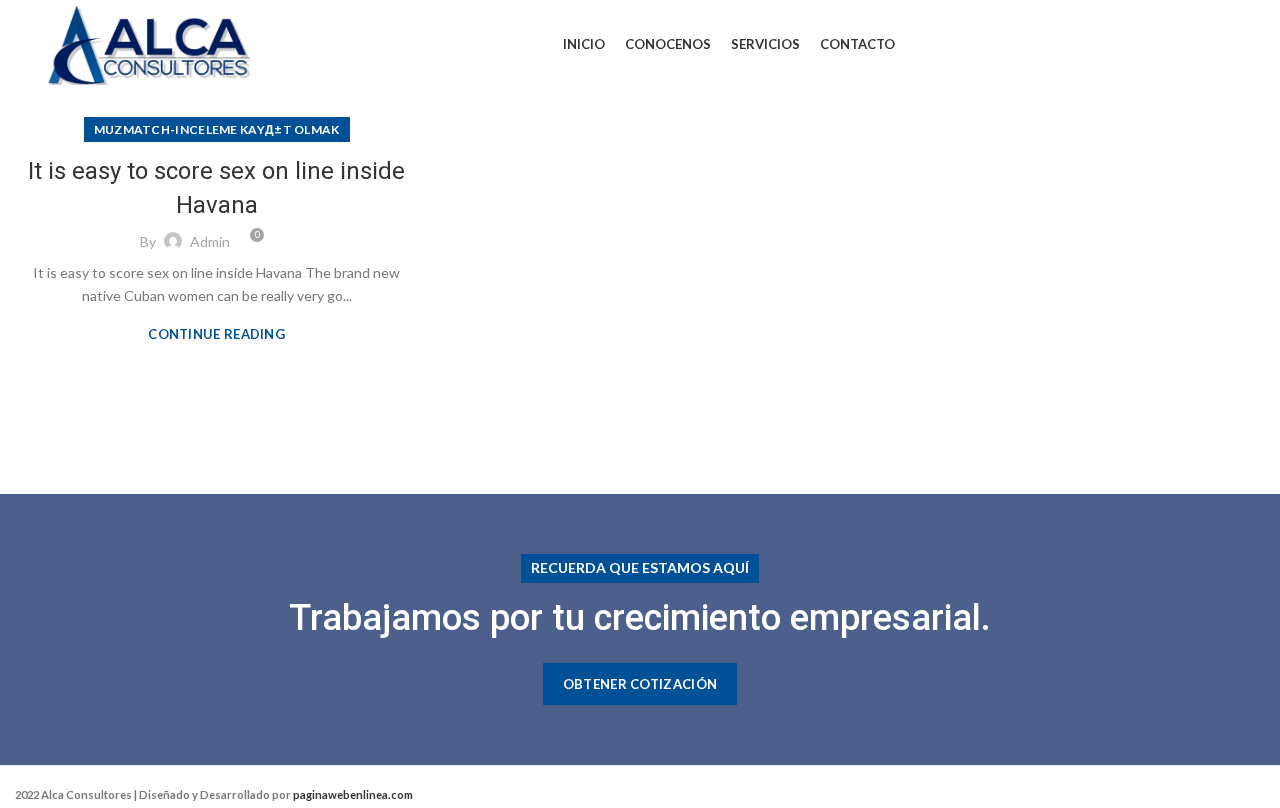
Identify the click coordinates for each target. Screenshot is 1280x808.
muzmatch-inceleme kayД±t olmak (217, 129)
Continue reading (216, 334)
